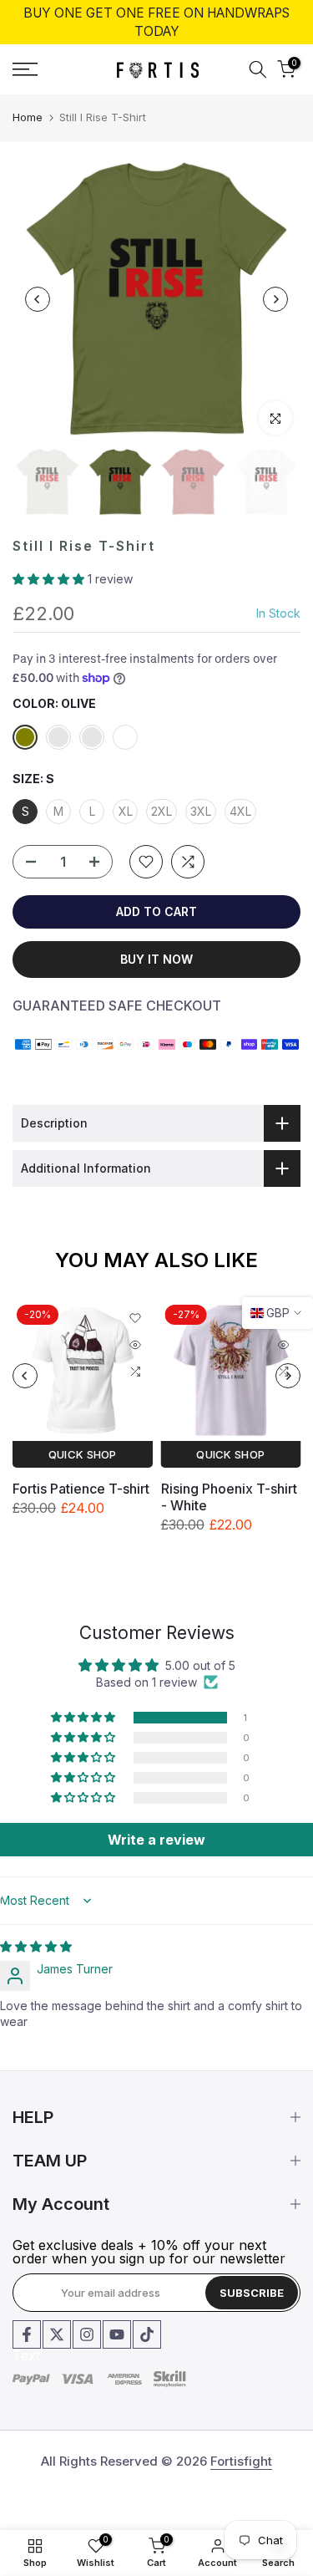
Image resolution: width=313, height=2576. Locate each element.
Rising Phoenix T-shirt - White (229, 1496)
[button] (50, 579)
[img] (36, 1946)
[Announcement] (156, 22)
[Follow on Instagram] (87, 2334)
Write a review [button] (156, 1840)
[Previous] (38, 299)
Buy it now (156, 959)
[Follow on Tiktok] (147, 2334)
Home (28, 117)
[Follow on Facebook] (27, 2334)
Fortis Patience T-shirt (81, 1488)
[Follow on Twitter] (57, 2334)
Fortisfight (241, 2461)
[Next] (275, 299)
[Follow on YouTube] (117, 2334)
